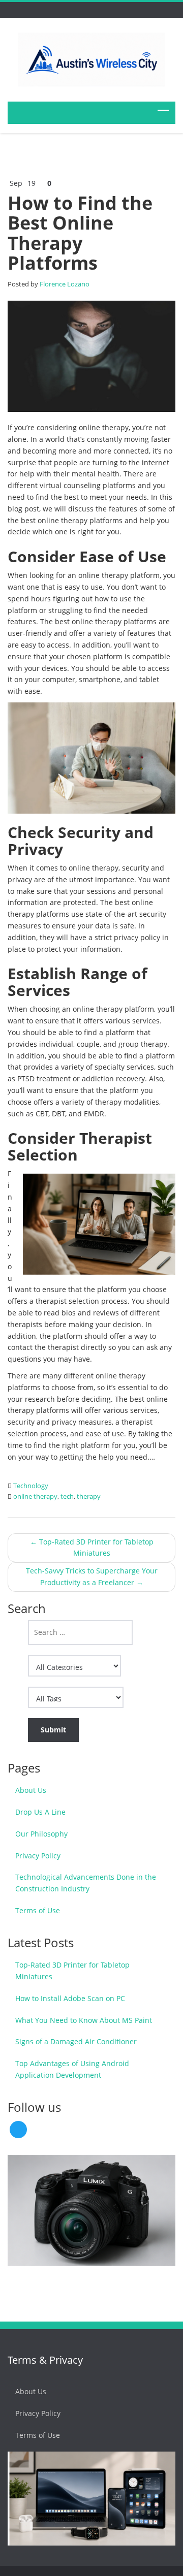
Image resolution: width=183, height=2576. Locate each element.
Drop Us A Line (40, 1812)
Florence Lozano (65, 284)
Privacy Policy (38, 1856)
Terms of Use (38, 1910)
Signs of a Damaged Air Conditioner (76, 2041)
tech (67, 1496)
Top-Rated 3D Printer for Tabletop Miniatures (92, 1548)
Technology (31, 1486)
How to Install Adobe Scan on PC (70, 1998)
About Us (31, 1790)
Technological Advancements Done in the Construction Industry (86, 1883)
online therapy (35, 1496)
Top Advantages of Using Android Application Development (72, 2069)
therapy (89, 1496)
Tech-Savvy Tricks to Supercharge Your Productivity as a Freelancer (92, 1576)
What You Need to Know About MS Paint (84, 2020)
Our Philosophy (41, 1834)
